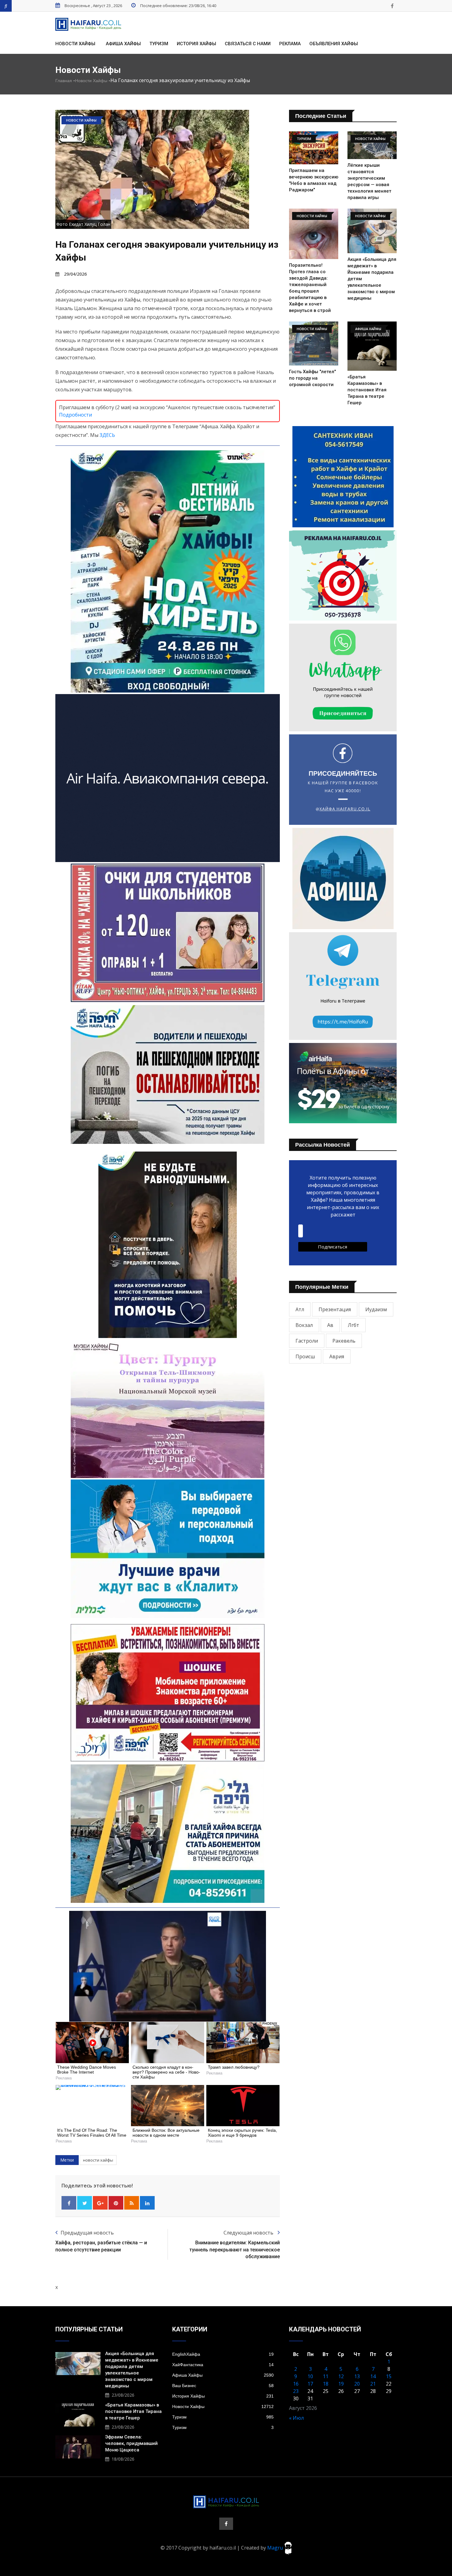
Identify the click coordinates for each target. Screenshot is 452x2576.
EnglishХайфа (223, 2354)
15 (389, 2376)
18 (326, 2384)
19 (341, 2384)
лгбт (353, 1325)
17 (310, 2384)
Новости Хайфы (75, 44)
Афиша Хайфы (123, 44)
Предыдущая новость (87, 2233)
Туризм (159, 44)
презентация (335, 1309)
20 (357, 2384)
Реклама (290, 44)
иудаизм (376, 1309)
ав (330, 1325)
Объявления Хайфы (334, 44)
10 (310, 2376)
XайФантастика (223, 2365)
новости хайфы (98, 2160)
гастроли (307, 1341)
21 (373, 2384)
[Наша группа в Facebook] (392, 6)
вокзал (304, 1325)
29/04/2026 (75, 274)
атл (300, 1309)
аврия (337, 1356)
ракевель (344, 1341)
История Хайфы (196, 44)
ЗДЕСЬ (107, 435)
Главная (64, 81)
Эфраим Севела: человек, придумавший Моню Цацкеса (131, 2443)
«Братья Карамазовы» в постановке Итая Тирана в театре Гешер (367, 390)
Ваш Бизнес (223, 2386)
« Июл (296, 2418)
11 (326, 2376)
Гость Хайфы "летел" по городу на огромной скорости (312, 378)
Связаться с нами (248, 44)
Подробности (75, 415)
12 (341, 2376)
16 (296, 2384)
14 (373, 2376)
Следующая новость (249, 2233)
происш (305, 1356)
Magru (276, 2547)
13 (357, 2376)
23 (296, 2391)
